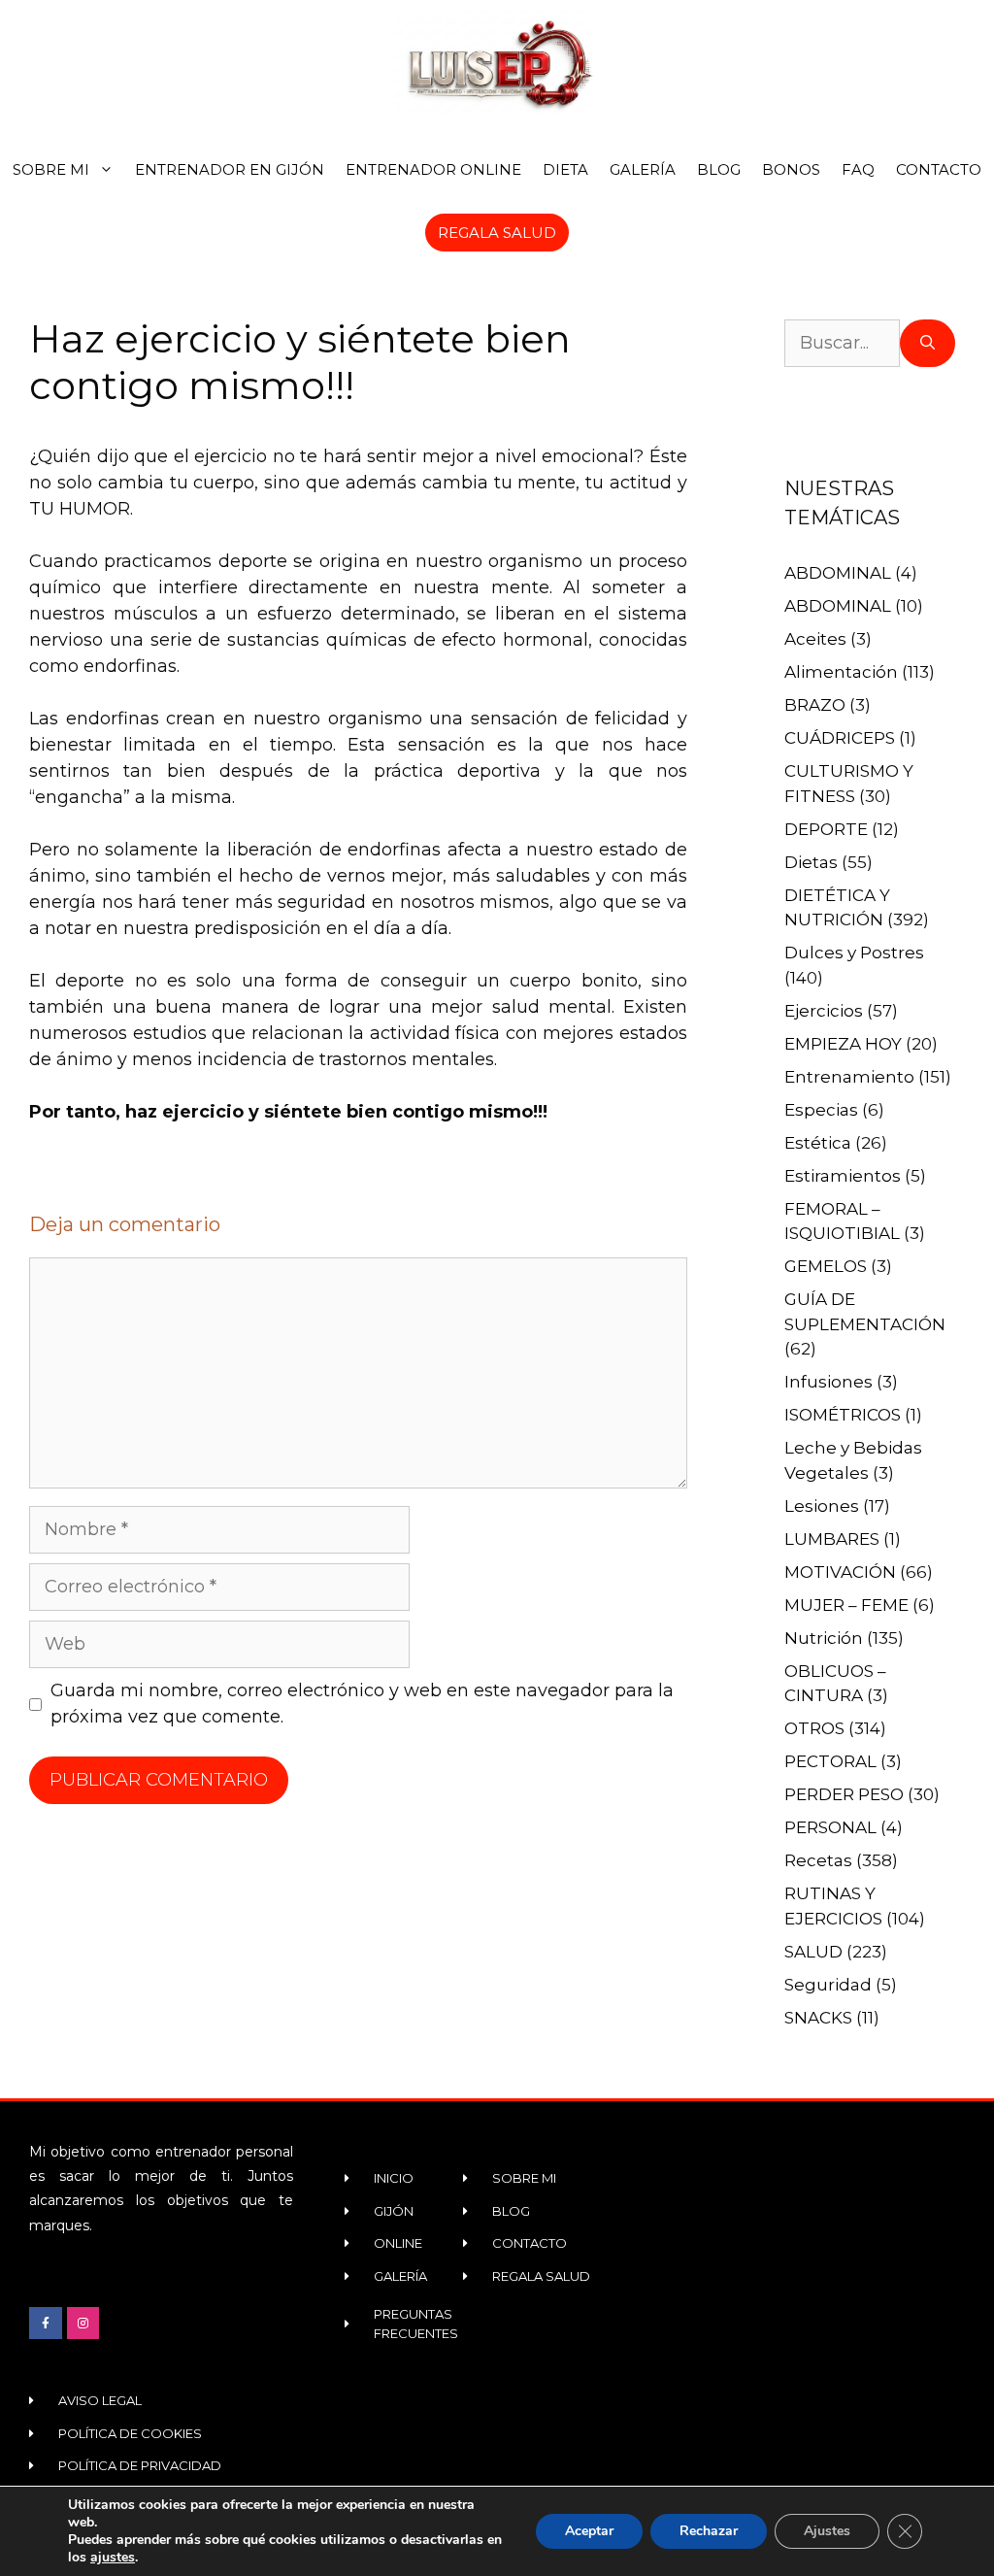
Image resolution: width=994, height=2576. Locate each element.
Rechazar (709, 2531)
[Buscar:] (842, 343)
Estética (818, 1143)
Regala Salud (497, 233)
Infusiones (828, 1382)
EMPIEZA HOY (843, 1044)
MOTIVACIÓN (840, 1572)
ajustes (113, 2558)
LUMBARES (832, 1539)
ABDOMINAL (838, 573)
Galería (643, 169)
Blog (719, 169)
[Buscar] (928, 343)
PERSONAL (830, 1827)
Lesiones (822, 1506)
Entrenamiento (849, 1077)
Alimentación (841, 672)
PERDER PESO (844, 1794)
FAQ (858, 169)
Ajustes (827, 2531)
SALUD (813, 1952)
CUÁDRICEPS (840, 738)
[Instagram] (83, 2324)
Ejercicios (824, 1011)
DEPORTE (826, 829)
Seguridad (828, 1985)
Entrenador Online (433, 169)
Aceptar (589, 2531)
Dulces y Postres (854, 953)
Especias (821, 1110)
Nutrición (824, 1638)
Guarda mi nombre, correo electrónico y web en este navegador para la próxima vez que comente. (362, 1704)
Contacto (939, 169)
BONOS (791, 169)
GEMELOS (826, 1266)
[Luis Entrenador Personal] (497, 63)
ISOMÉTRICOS (843, 1415)
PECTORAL (830, 1761)
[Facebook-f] (46, 2324)
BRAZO (815, 705)
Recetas (818, 1860)
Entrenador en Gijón (230, 169)
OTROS (814, 1728)
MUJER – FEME (846, 1605)
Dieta (565, 169)
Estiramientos (843, 1176)
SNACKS (818, 2018)
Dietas (811, 862)
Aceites (815, 639)
